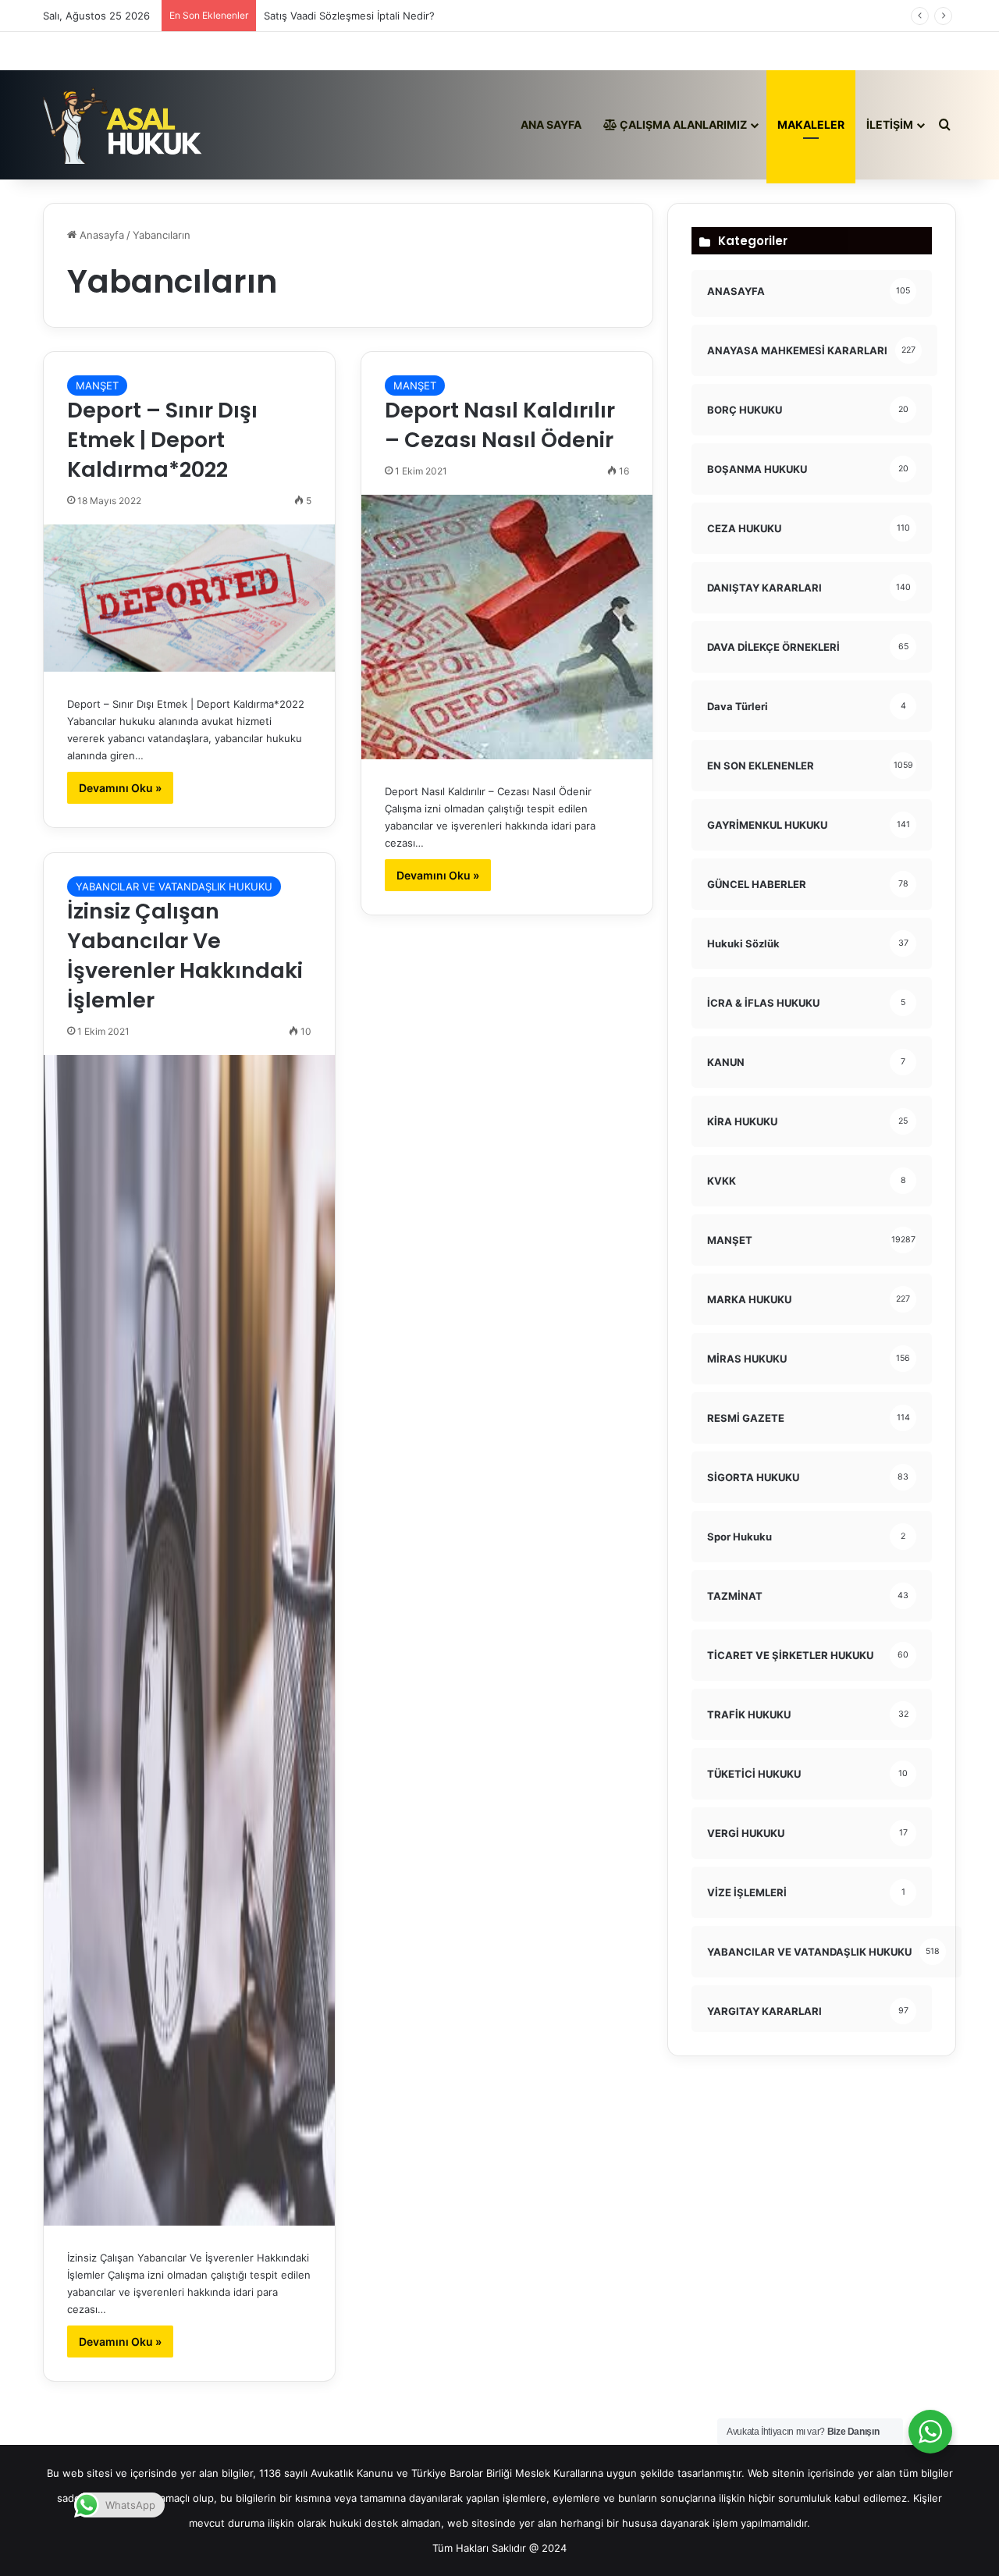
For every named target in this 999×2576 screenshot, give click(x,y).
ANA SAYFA (551, 124)
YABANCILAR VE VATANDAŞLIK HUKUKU (174, 886)
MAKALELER (811, 124)
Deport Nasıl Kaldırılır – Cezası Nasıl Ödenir (500, 425)
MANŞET (97, 386)
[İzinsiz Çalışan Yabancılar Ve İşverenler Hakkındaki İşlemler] (189, 1640)
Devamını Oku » (120, 788)
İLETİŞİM (890, 124)
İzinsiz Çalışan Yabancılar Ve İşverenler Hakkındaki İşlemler (185, 955)
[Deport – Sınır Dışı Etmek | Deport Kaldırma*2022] (189, 598)
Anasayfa (100, 235)
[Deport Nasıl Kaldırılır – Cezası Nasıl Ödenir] (507, 627)
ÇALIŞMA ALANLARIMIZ (682, 124)
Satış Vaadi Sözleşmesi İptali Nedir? (349, 16)
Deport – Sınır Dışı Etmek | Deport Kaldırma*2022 (162, 440)
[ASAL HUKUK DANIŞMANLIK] (123, 125)
